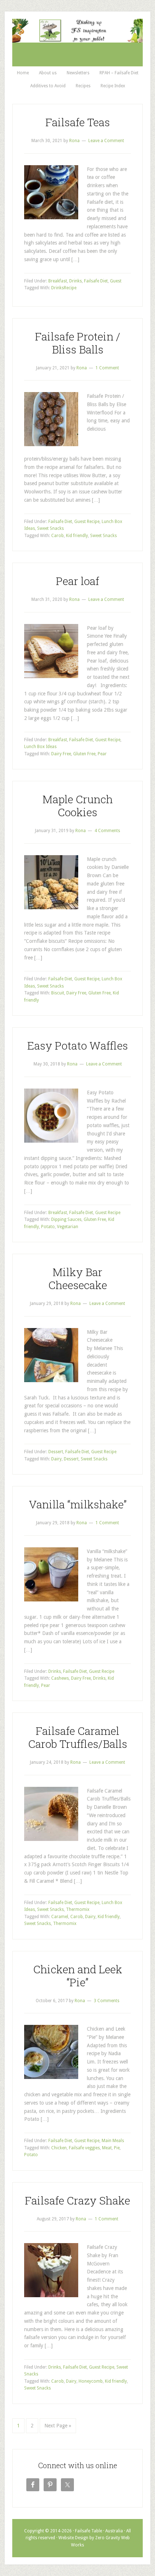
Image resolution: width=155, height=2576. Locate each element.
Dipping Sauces (66, 1219)
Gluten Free (84, 754)
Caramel (60, 1917)
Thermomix (78, 1909)
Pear (102, 754)
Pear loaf (77, 581)
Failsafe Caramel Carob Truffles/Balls (78, 1737)
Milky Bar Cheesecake (78, 1278)
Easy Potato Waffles (78, 1045)
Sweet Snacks (50, 528)
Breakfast (58, 281)
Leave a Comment (106, 141)
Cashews (60, 1678)
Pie (117, 2148)
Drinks (76, 281)
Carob (57, 536)
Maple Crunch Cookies (78, 806)
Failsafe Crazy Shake (77, 2200)
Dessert (56, 1452)
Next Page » (58, 2426)
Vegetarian (68, 1227)
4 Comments (107, 831)
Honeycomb (91, 2381)
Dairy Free (61, 754)
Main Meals (113, 2141)
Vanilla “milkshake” (78, 1504)
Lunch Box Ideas (40, 747)
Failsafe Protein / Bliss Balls (78, 343)
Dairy (56, 1459)
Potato (48, 1227)
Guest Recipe (87, 522)
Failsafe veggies (84, 2148)
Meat (107, 2148)
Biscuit (58, 993)
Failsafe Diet (96, 281)
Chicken (59, 2148)
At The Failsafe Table (77, 47)
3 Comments (107, 2001)
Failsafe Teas (78, 122)
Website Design (73, 2538)
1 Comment (107, 368)
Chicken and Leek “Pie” (78, 1976)
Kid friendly (77, 536)
